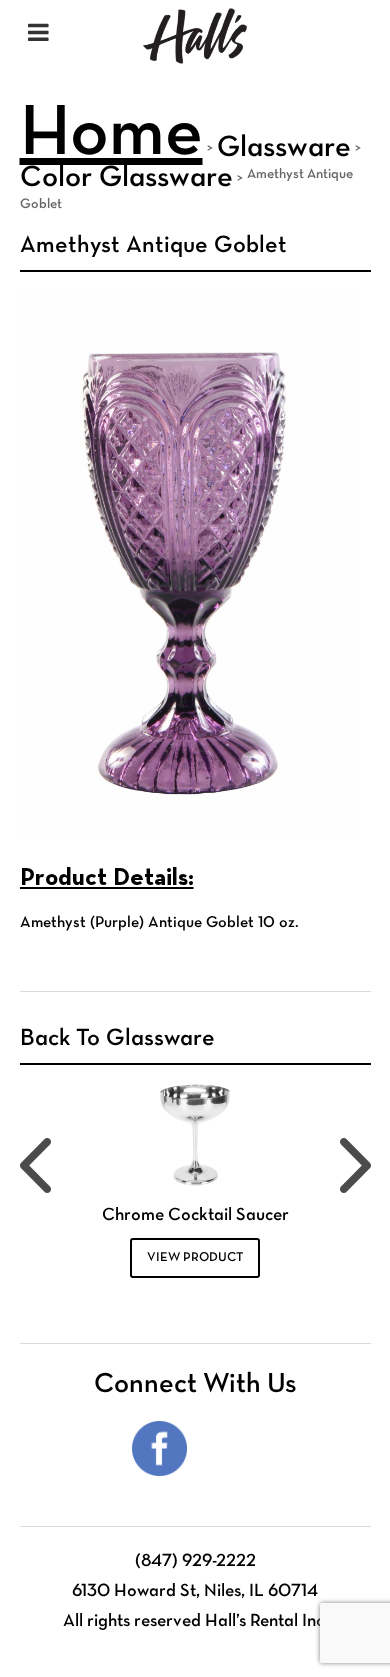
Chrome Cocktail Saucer (195, 1215)
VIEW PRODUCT (195, 1258)
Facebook (159, 1448)
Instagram (230, 1448)
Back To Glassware (117, 1039)
